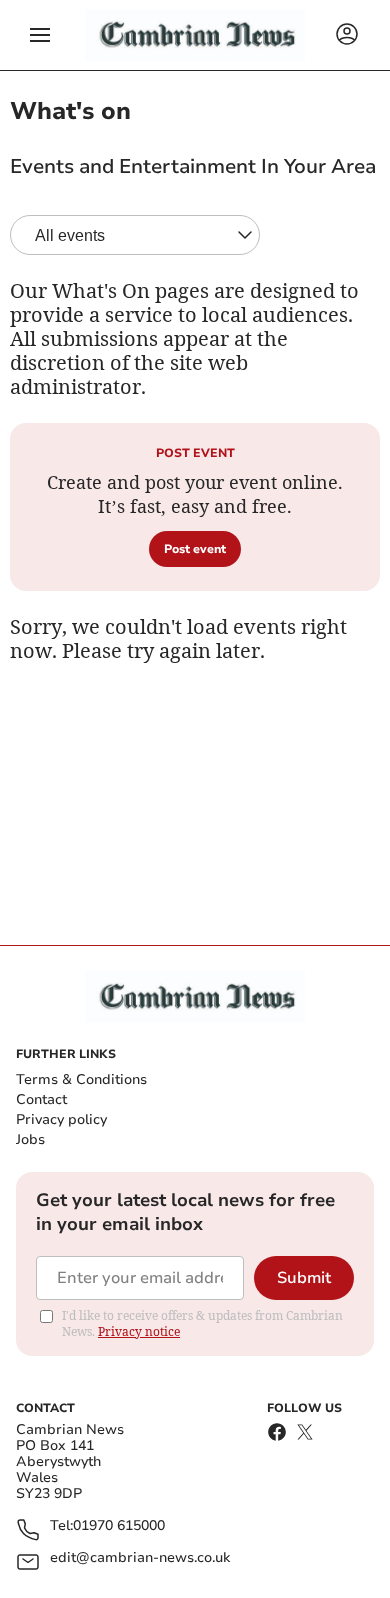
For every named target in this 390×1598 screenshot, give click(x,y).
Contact (41, 1099)
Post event (195, 549)
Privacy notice (139, 1331)
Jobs (30, 1139)
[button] (40, 35)
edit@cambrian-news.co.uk (140, 1558)
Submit (304, 1278)
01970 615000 (119, 1526)
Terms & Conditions (81, 1079)
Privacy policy (61, 1119)
